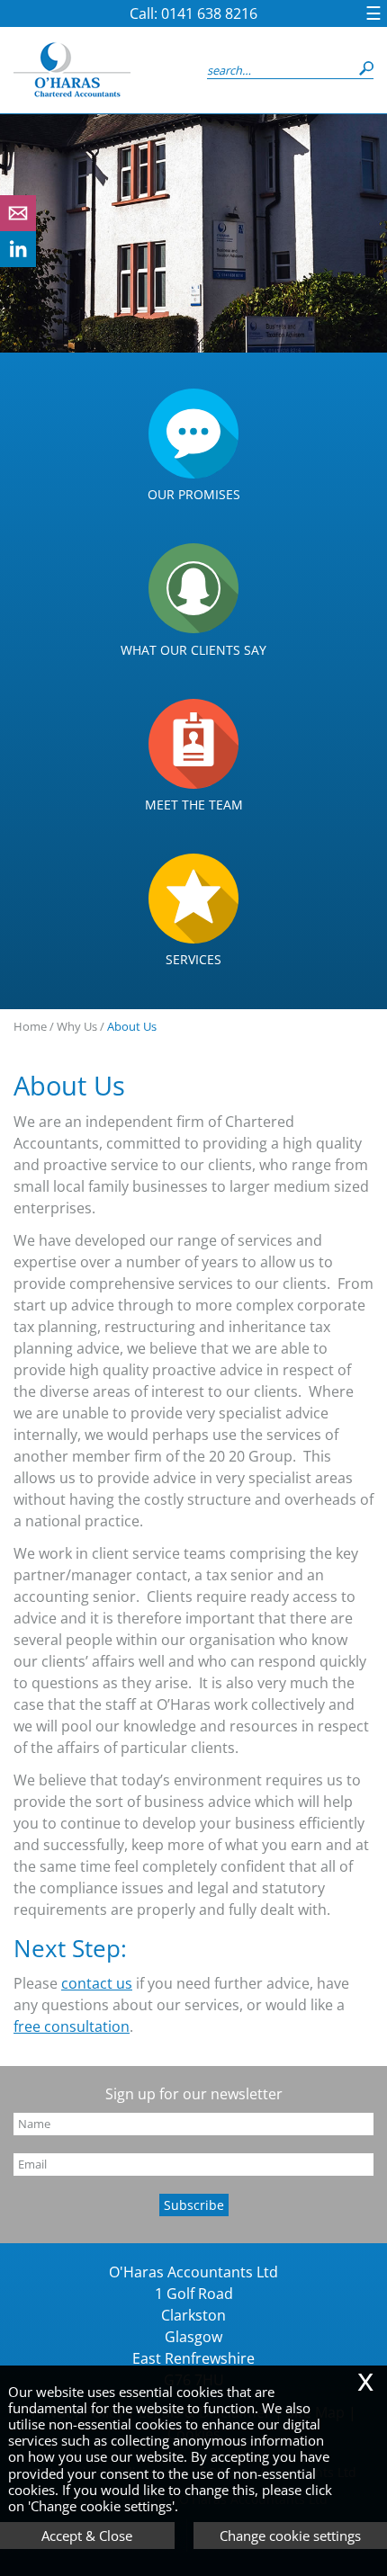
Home (30, 1026)
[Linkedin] (18, 262)
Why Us (77, 1026)
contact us (97, 1983)
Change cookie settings (290, 2536)
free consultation (72, 2026)
